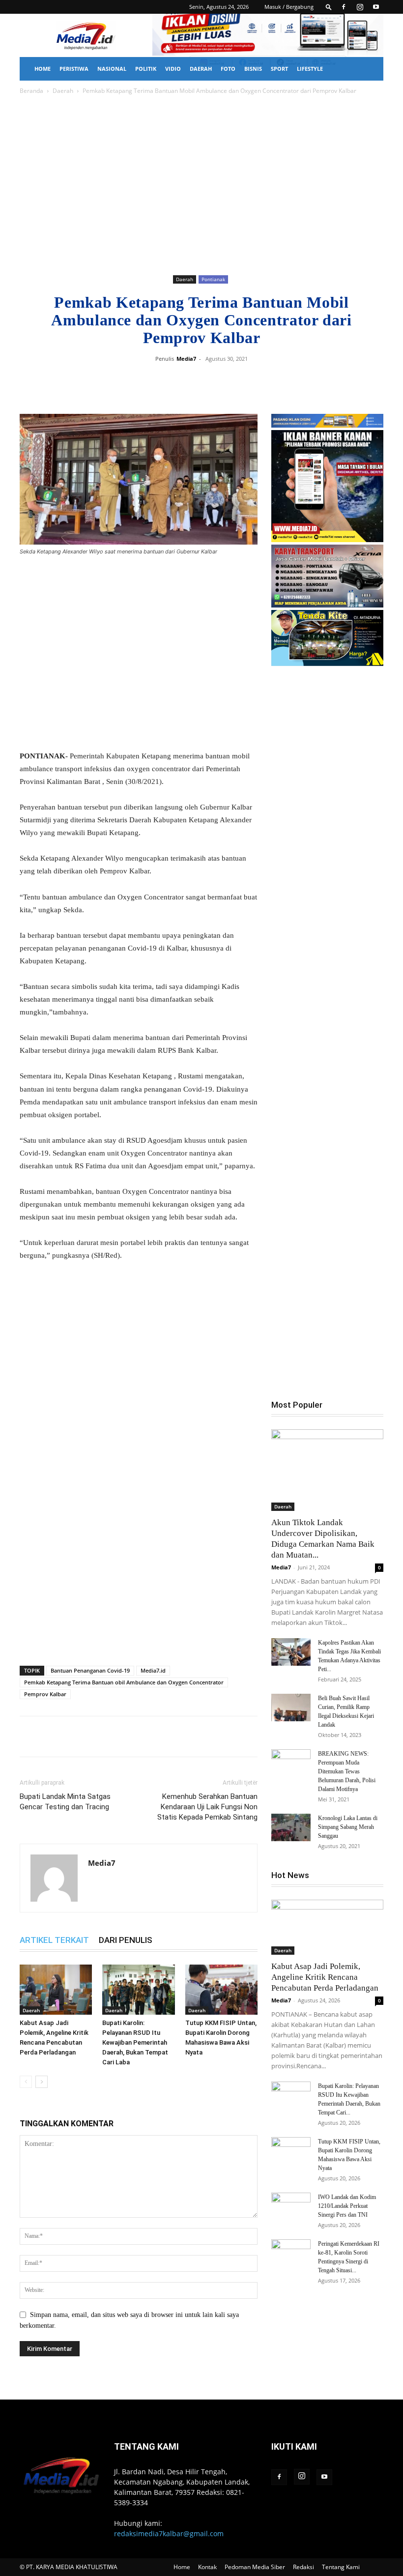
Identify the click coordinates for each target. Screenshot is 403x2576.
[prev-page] (26, 2082)
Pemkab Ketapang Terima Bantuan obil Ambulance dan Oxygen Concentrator (124, 1682)
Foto (228, 69)
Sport (279, 69)
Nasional (112, 69)
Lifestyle (310, 69)
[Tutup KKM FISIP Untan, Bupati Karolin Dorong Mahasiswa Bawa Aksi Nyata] (221, 1989)
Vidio (173, 69)
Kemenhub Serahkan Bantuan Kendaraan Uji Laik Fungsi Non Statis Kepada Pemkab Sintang (207, 1807)
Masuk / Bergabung (289, 7)
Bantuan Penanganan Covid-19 (90, 1670)
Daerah (201, 69)
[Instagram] (360, 7)
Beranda (31, 91)
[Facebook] (344, 7)
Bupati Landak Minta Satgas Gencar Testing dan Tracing (65, 1802)
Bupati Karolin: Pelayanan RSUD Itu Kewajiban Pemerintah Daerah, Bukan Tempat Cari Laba (135, 2042)
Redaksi (303, 2567)
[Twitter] (222, 381)
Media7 (186, 359)
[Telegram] (267, 381)
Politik (146, 69)
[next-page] (42, 2082)
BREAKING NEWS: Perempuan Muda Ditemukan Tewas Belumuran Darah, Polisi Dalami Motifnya (347, 1771)
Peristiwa (74, 69)
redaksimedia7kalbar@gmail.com (169, 2533)
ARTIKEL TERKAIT (54, 1940)
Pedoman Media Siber (255, 2567)
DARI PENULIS (126, 1940)
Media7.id (153, 1670)
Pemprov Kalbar (45, 1694)
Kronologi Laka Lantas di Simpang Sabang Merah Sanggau (348, 1827)
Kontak (207, 2567)
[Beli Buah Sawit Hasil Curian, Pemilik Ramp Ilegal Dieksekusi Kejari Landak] (291, 1708)
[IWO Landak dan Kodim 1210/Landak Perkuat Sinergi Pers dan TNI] (291, 2206)
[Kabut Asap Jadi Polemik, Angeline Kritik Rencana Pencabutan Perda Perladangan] (56, 1989)
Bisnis (253, 69)
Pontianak (213, 279)
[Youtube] (376, 7)
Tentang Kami (341, 2567)
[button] (329, 7)
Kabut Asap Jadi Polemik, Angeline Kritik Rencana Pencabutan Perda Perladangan (325, 1977)
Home (43, 69)
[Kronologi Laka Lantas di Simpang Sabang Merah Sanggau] (291, 1827)
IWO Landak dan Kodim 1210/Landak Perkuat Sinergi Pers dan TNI (347, 2206)
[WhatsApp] (245, 381)
